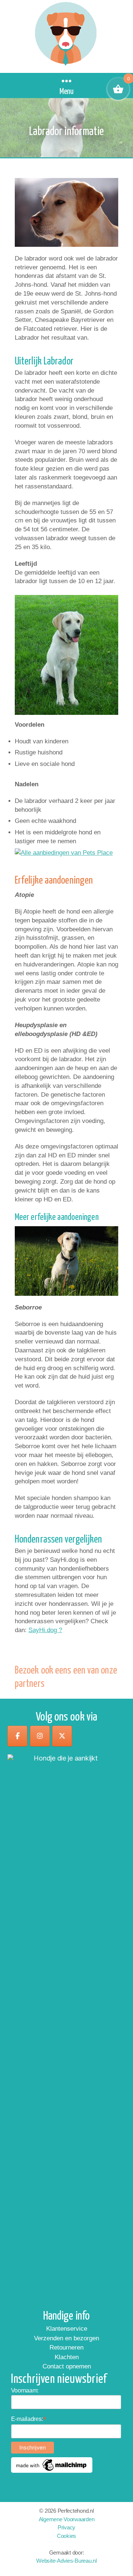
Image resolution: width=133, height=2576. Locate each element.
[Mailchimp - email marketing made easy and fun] (52, 2465)
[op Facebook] (17, 1736)
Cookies (66, 2535)
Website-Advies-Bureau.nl (66, 2561)
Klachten (67, 2357)
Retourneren (66, 2348)
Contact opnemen (67, 2366)
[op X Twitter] (62, 1736)
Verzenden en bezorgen (66, 2338)
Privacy (66, 2527)
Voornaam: (25, 2390)
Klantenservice (67, 2329)
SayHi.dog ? (45, 1630)
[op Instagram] (40, 1736)
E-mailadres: (29, 2419)
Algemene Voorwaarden (67, 2519)
